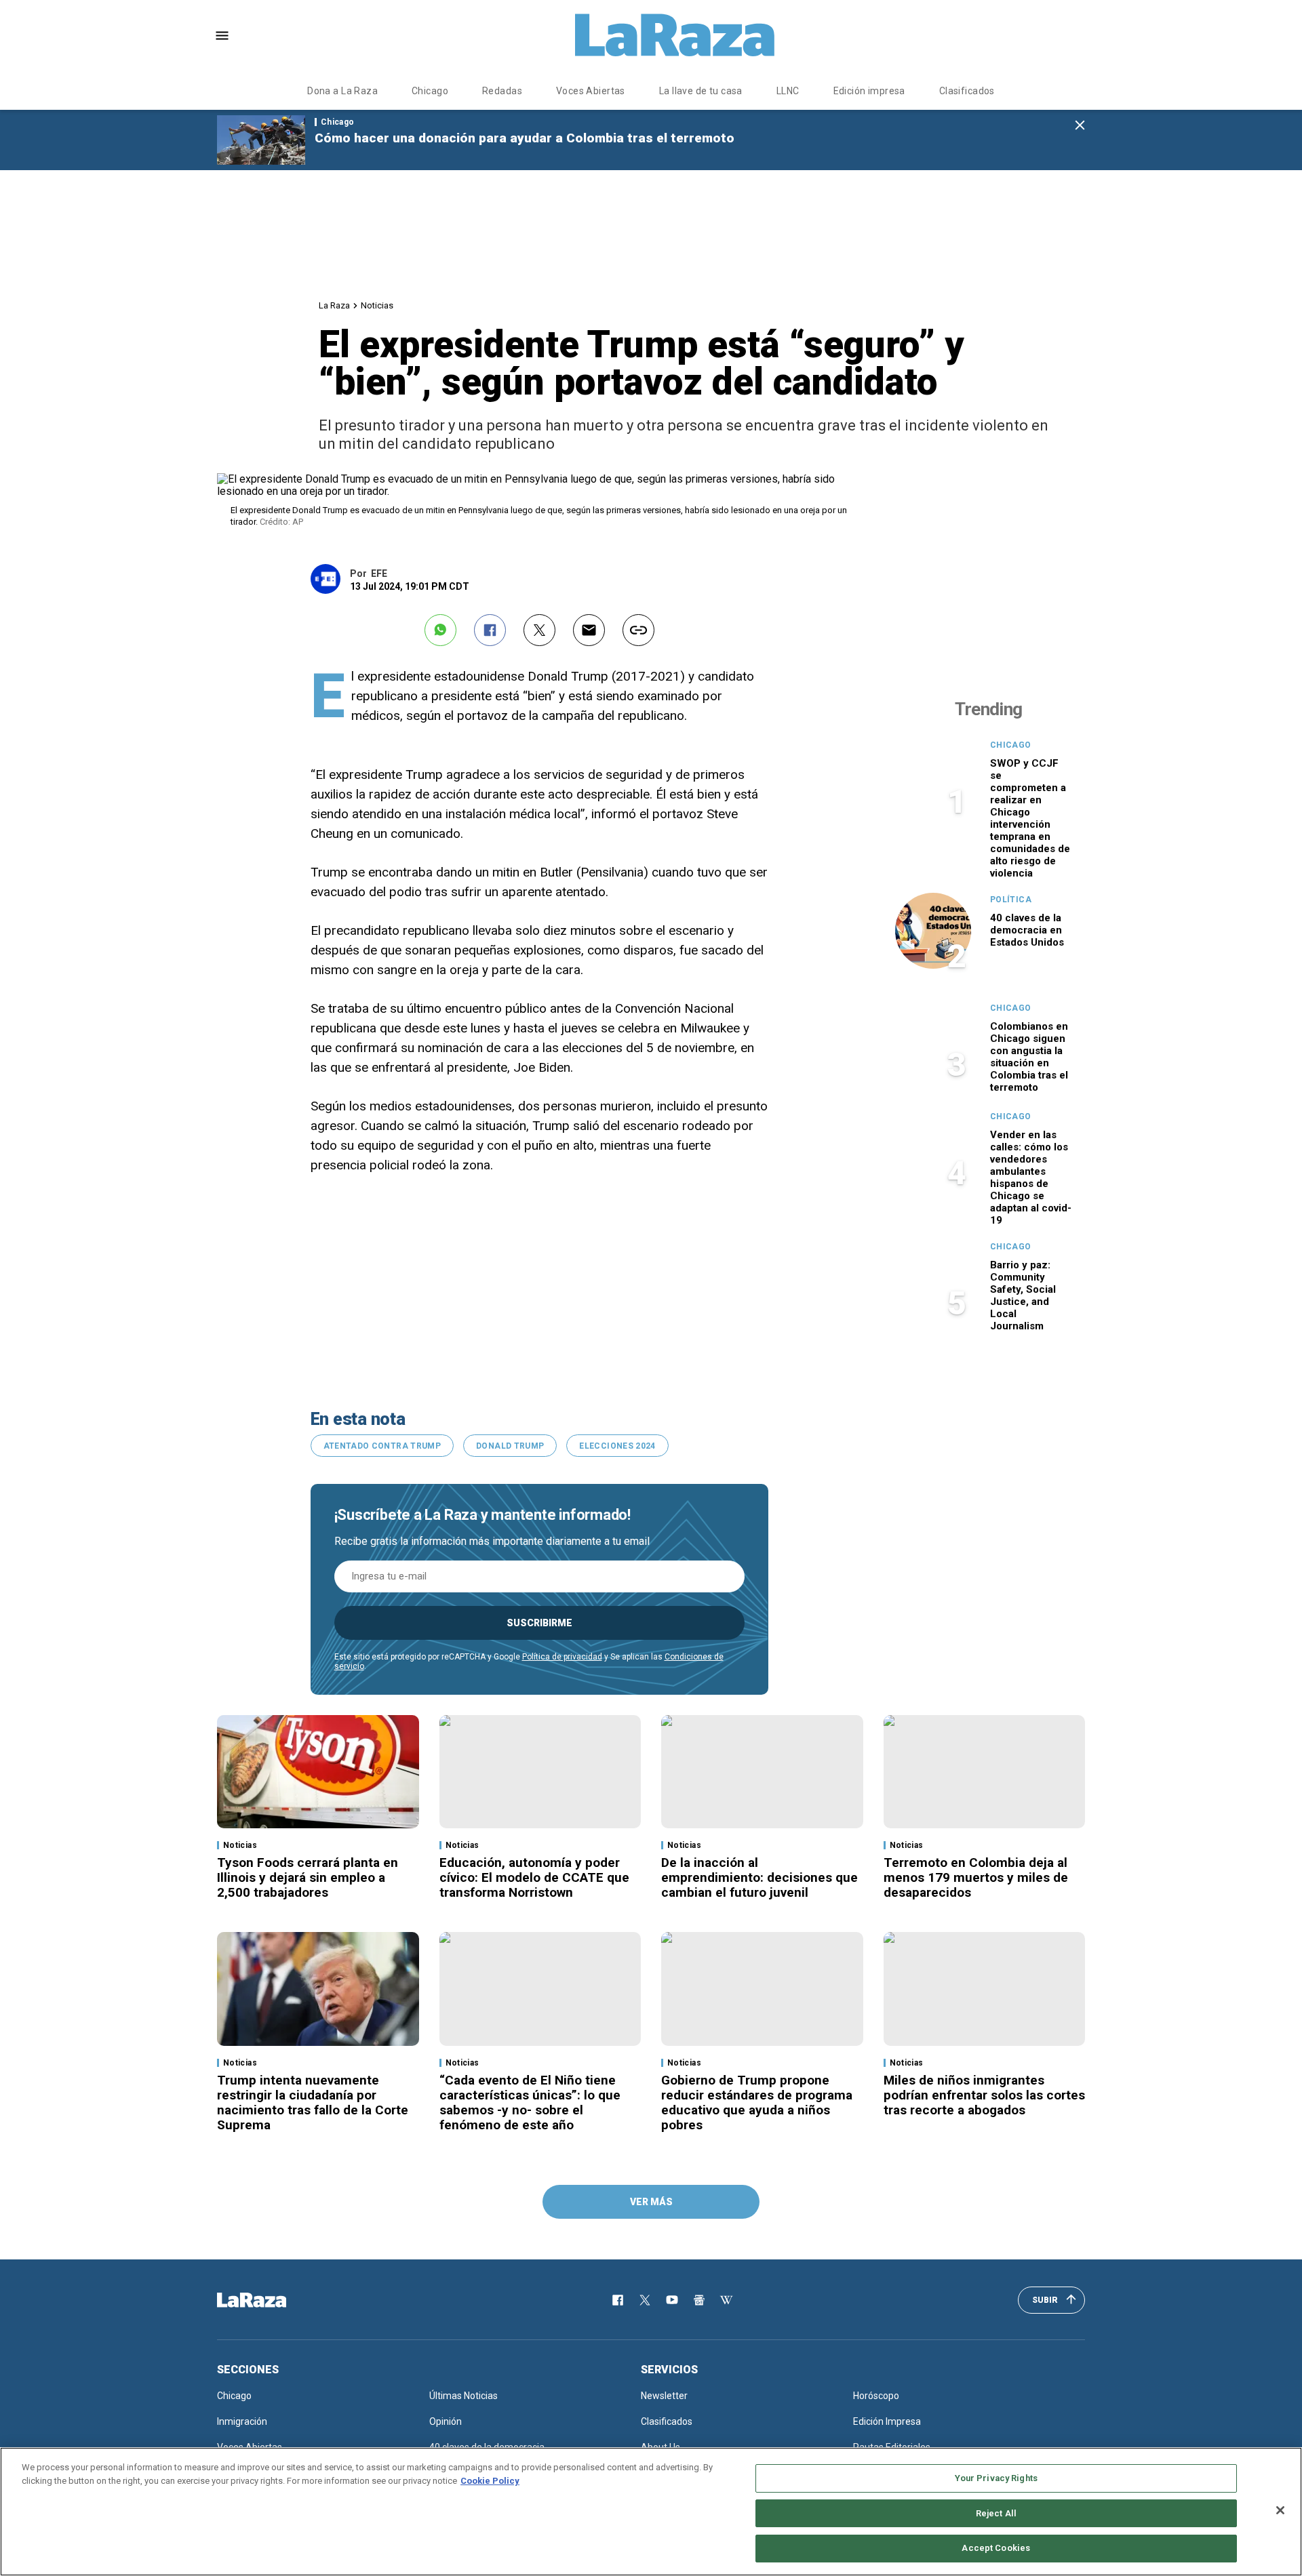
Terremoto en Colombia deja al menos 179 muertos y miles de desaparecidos (976, 1877)
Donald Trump (510, 1446)
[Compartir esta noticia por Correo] (589, 630)
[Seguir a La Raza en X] (645, 2300)
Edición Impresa (887, 2421)
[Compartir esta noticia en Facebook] (490, 630)
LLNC (788, 91)
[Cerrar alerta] (1080, 126)
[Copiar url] (638, 630)
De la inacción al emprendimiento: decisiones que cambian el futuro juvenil (759, 1877)
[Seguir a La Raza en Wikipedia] (726, 2300)
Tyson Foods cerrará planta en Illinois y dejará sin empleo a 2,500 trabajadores (308, 1877)
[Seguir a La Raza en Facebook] (618, 2300)
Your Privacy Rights (996, 2478)
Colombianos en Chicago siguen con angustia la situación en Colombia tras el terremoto (1029, 1057)
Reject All (996, 2513)
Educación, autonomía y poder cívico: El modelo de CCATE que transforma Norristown (534, 1877)
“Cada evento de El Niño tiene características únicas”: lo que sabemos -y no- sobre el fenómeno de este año (530, 2102)
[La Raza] (675, 35)
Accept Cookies (996, 2548)
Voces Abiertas (591, 91)
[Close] (1280, 2510)
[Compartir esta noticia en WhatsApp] (440, 630)
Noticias (377, 305)
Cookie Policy (490, 2481)
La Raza (334, 305)
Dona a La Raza (342, 91)
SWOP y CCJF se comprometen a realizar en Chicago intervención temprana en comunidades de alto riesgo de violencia (1030, 818)
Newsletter (664, 2396)
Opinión (446, 2421)
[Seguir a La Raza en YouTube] (672, 2300)
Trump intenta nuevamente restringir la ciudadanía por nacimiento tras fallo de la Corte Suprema (313, 2102)
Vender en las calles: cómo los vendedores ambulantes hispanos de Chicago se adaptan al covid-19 (1031, 1178)
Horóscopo (876, 2396)
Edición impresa (869, 91)
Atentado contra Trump (382, 1446)
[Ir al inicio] (271, 2300)
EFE (379, 573)
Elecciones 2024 (617, 1446)
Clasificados (967, 91)
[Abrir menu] (222, 36)
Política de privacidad (562, 1657)
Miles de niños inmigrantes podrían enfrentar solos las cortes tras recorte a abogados (984, 2095)
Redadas (502, 91)
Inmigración (242, 2421)
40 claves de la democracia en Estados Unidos (1027, 930)
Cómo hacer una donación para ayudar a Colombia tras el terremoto (525, 138)
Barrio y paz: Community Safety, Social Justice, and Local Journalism (1023, 1295)
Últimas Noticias (463, 2396)
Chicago (430, 91)
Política (1011, 900)
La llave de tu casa (701, 91)
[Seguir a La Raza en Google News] (699, 2300)
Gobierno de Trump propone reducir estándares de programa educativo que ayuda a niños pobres (757, 2102)
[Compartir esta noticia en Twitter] (539, 630)
